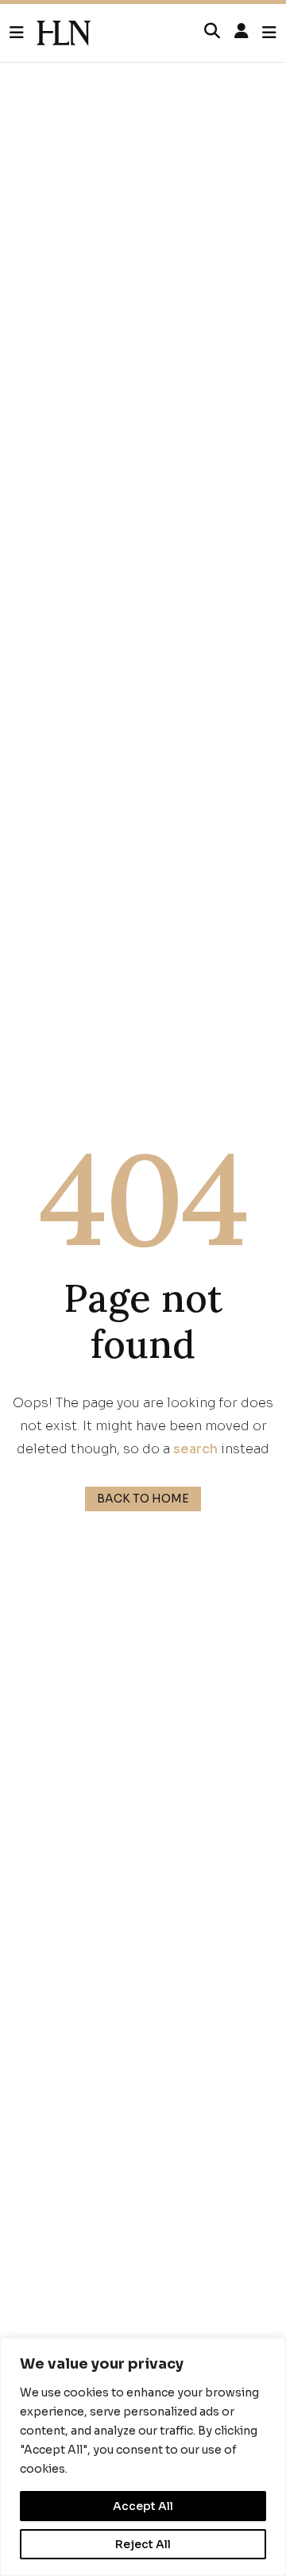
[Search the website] (212, 32)
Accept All (143, 2506)
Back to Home (143, 1499)
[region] (143, 2457)
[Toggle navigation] (269, 33)
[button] (23, 33)
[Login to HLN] (242, 32)
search (195, 1449)
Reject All (143, 2544)
